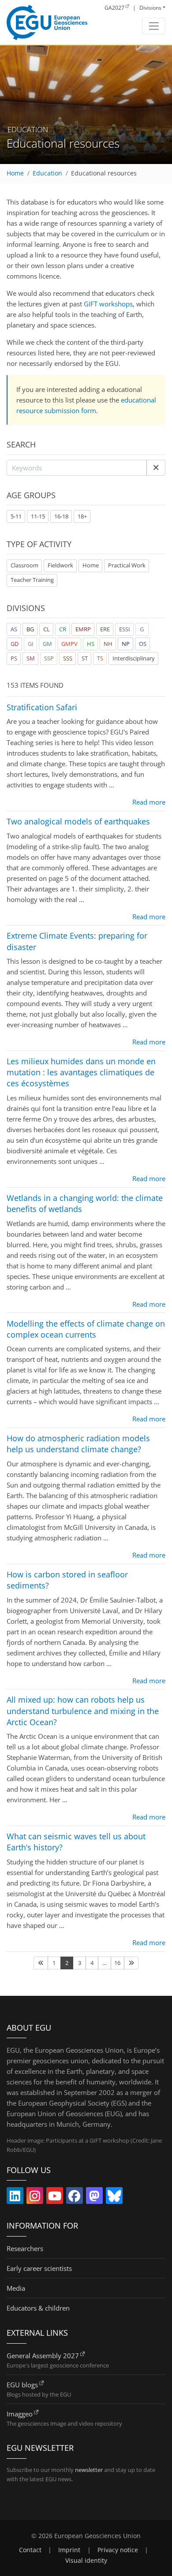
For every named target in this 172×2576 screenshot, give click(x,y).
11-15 (38, 516)
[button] (156, 468)
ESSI (125, 629)
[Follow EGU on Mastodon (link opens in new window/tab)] (94, 2198)
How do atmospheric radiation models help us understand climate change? (78, 1444)
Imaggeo (20, 2414)
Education (47, 173)
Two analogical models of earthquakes (78, 821)
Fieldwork (60, 565)
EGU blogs (22, 2385)
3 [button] (80, 1963)
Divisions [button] (150, 8)
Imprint (69, 2550)
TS (100, 658)
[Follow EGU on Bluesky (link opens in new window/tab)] (114, 2198)
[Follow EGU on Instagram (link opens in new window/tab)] (35, 2198)
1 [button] (54, 1963)
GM (47, 644)
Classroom (24, 565)
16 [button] (117, 1963)
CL (47, 629)
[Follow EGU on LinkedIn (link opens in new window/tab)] (15, 2198)
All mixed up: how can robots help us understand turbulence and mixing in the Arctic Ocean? (83, 1711)
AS (14, 629)
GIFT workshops (108, 304)
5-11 (16, 516)
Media (16, 2288)
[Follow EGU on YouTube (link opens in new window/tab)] (55, 2198)
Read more (149, 802)
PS (14, 658)
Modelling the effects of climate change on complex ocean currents (86, 1329)
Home (15, 173)
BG (30, 629)
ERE (105, 629)
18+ (82, 516)
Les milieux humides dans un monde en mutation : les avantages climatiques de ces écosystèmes (81, 1072)
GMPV (69, 644)
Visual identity (86, 2561)
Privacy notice (118, 2550)
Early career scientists (39, 2268)
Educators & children (38, 2308)
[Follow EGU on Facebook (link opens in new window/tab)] (75, 2198)
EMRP (83, 629)
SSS (68, 658)
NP (126, 644)
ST (85, 658)
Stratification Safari (42, 707)
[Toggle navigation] (154, 26)
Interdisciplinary (134, 658)
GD (15, 644)
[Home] (47, 22)
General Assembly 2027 (43, 2356)
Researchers (25, 2248)
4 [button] (92, 1963)
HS (91, 644)
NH (108, 644)
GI (31, 644)
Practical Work (127, 565)
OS (143, 644)
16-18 (61, 516)
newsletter (89, 2470)
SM (31, 658)
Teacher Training (32, 580)
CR (63, 629)
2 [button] (67, 1963)
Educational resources (104, 173)
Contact (30, 2550)
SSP (49, 658)
